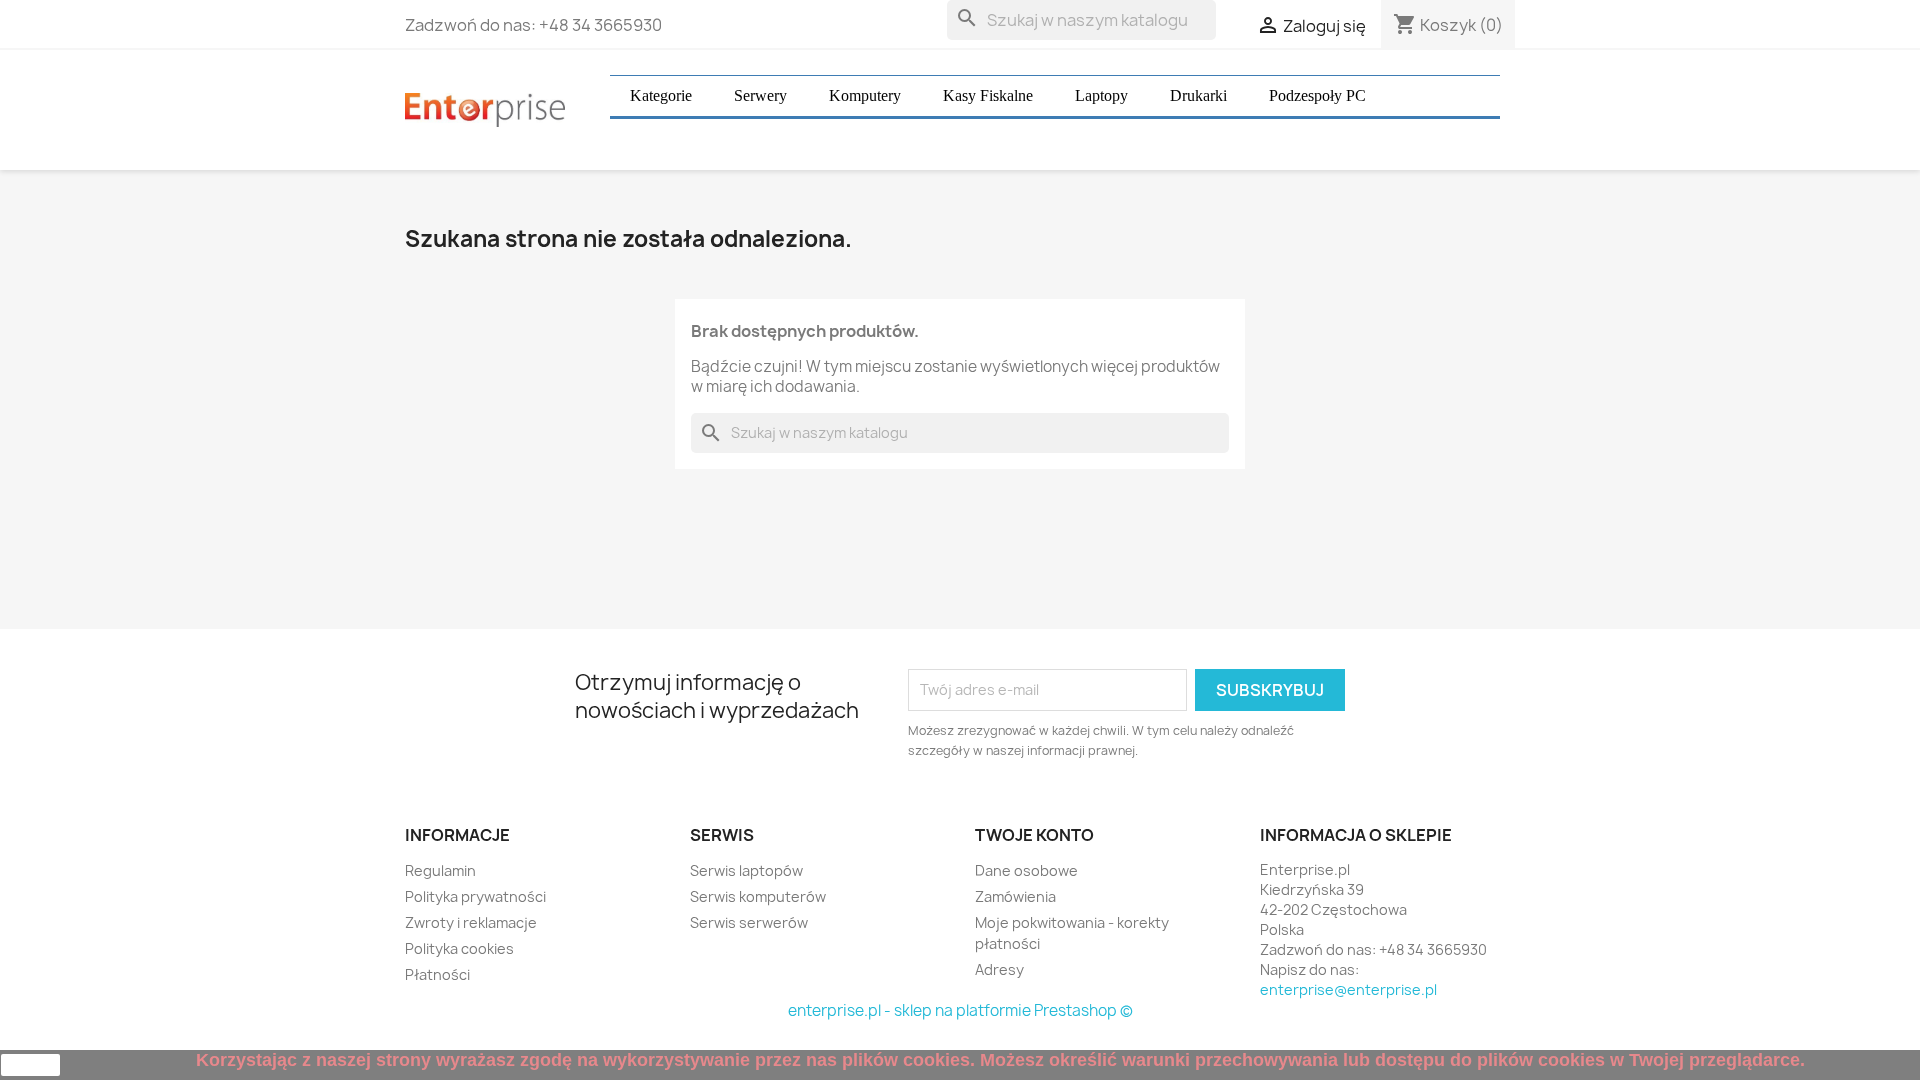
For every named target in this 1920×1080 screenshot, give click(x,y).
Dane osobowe (1026, 870)
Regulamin (440, 870)
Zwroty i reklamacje (471, 922)
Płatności (437, 974)
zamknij (31, 1065)
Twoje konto (1034, 835)
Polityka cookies (459, 948)
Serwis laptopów (746, 870)
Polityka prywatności (475, 896)
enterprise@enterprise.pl (1348, 989)
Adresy (999, 969)
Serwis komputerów (758, 896)
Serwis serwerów (749, 922)
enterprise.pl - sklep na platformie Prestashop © (960, 1010)
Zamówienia (1015, 896)
